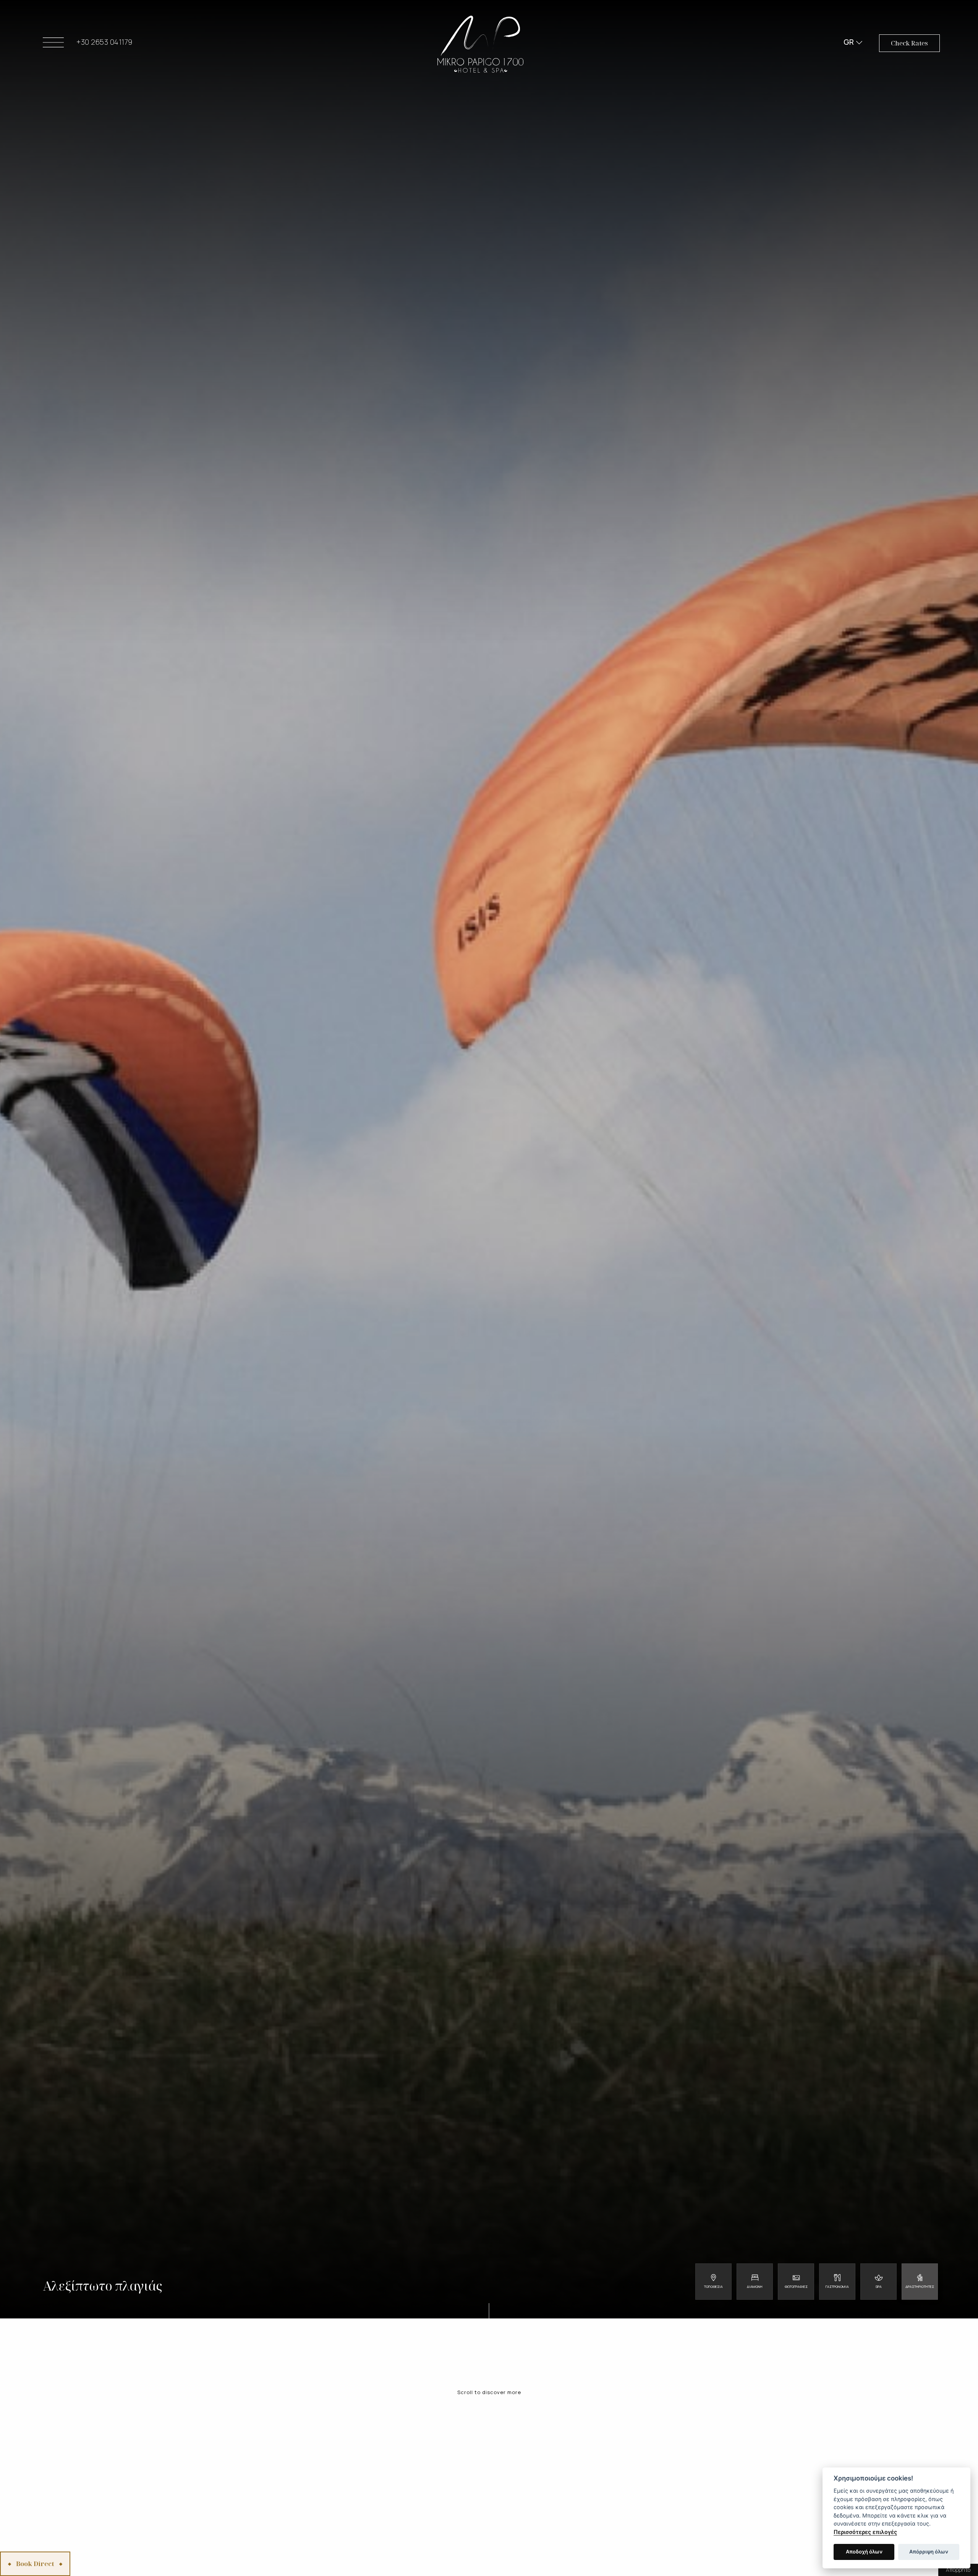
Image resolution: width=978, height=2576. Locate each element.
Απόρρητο (958, 2570)
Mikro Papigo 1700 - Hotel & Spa (480, 44)
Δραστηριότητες (920, 2287)
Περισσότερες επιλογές (865, 2532)
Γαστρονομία (837, 2287)
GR (849, 42)
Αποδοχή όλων (864, 2552)
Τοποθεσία (713, 2287)
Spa (879, 2287)
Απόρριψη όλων (929, 2552)
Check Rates (909, 43)
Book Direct (35, 2564)
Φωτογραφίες (796, 2287)
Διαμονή (755, 2287)
